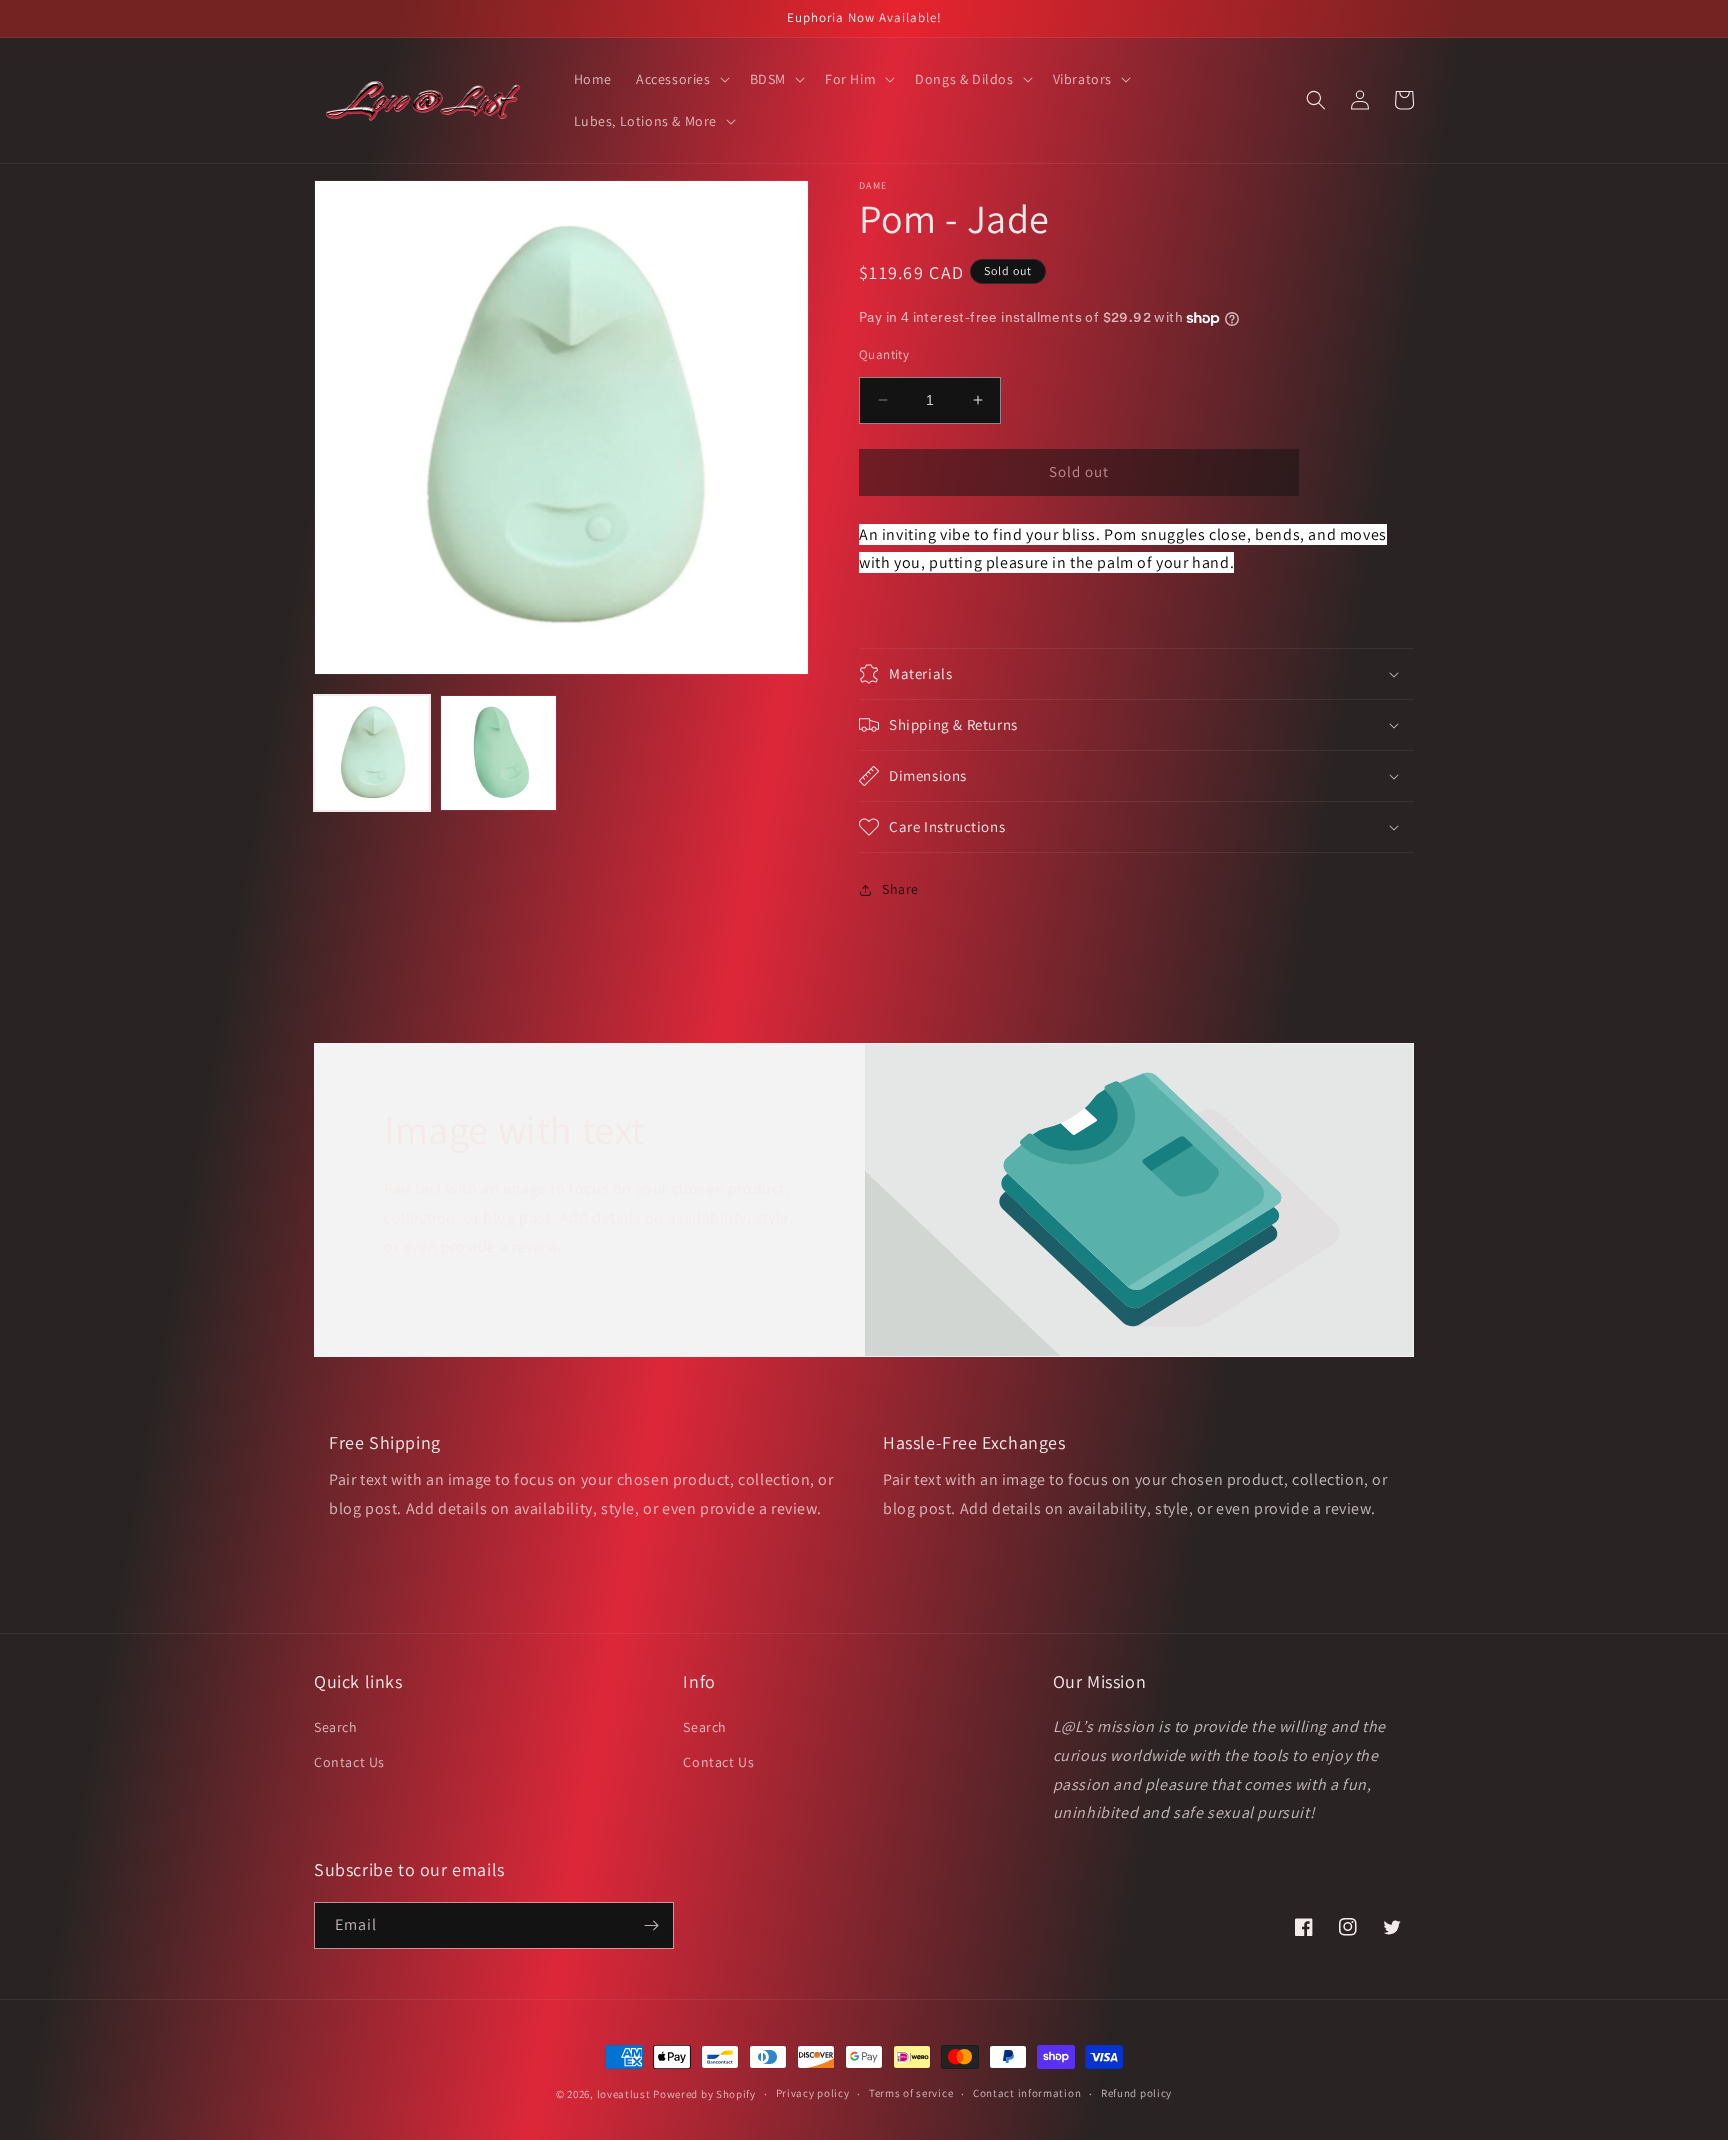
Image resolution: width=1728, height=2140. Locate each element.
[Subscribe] (651, 1925)
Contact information (1027, 2093)
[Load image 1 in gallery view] (372, 753)
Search (336, 1727)
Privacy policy (813, 2093)
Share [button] (900, 889)
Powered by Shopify (704, 2094)
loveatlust (624, 2094)
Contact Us (349, 1762)
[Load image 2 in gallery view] (498, 753)
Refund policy (1136, 2093)
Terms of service (911, 2093)
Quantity (884, 354)
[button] (681, 79)
